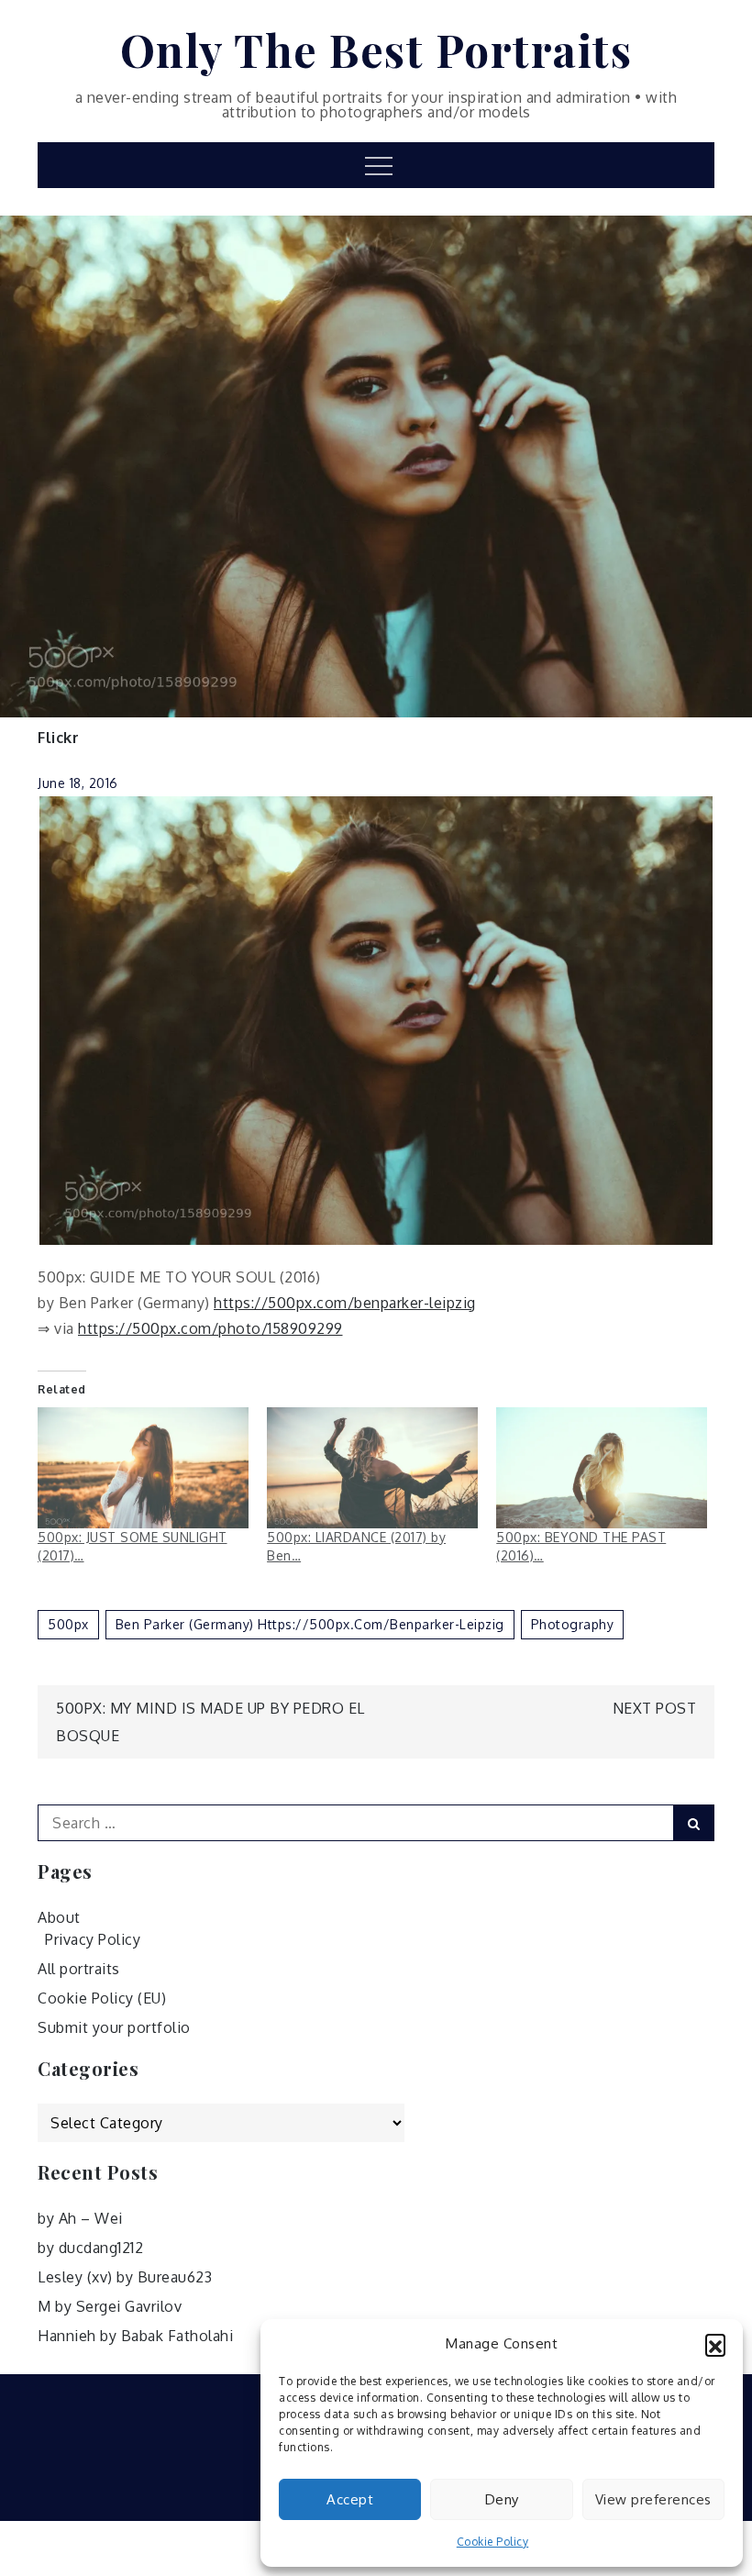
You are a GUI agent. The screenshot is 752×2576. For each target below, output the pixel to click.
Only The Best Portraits (376, 50)
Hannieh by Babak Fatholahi (135, 2336)
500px (68, 1624)
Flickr (58, 738)
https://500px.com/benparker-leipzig (345, 1303)
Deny (502, 2499)
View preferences (653, 2499)
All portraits (79, 1969)
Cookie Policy (493, 2542)
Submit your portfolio (114, 2027)
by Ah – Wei (80, 2218)
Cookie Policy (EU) (102, 1998)
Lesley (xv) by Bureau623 (125, 2277)
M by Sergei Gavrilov (110, 2306)
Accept (350, 2499)
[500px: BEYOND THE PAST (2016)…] (602, 1468)
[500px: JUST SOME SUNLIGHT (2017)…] (143, 1468)
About (59, 1917)
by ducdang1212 (90, 2248)
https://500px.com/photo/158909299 (210, 1328)
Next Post (655, 1708)
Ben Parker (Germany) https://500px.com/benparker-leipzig (310, 1624)
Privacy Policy (93, 1939)
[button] (715, 2344)
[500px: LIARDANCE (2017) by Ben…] (372, 1468)
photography (573, 1624)
